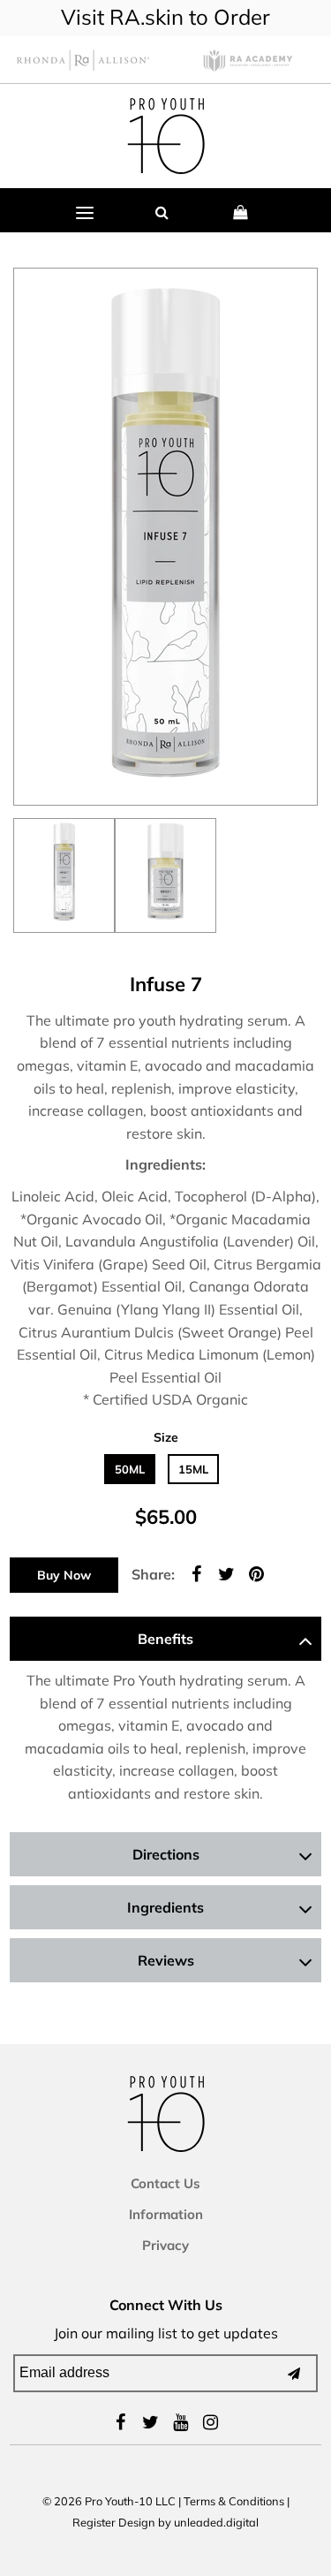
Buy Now (64, 1575)
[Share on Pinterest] (256, 1572)
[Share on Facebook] (196, 1572)
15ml (193, 1469)
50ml (130, 1469)
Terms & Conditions (234, 2501)
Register (94, 2522)
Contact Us (165, 2183)
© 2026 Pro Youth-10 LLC (109, 2501)
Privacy (165, 2245)
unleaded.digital (216, 2522)
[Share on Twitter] (226, 1572)
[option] (64, 875)
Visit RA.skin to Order (165, 17)
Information (166, 2214)
